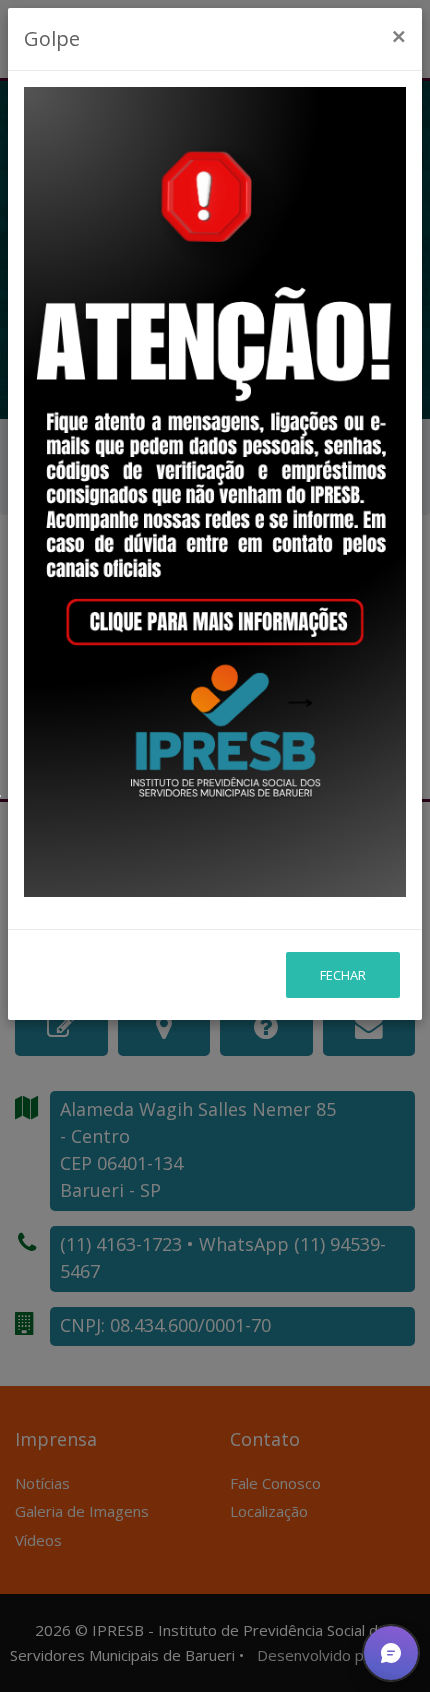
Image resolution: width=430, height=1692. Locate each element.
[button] (391, 1653)
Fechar (343, 975)
